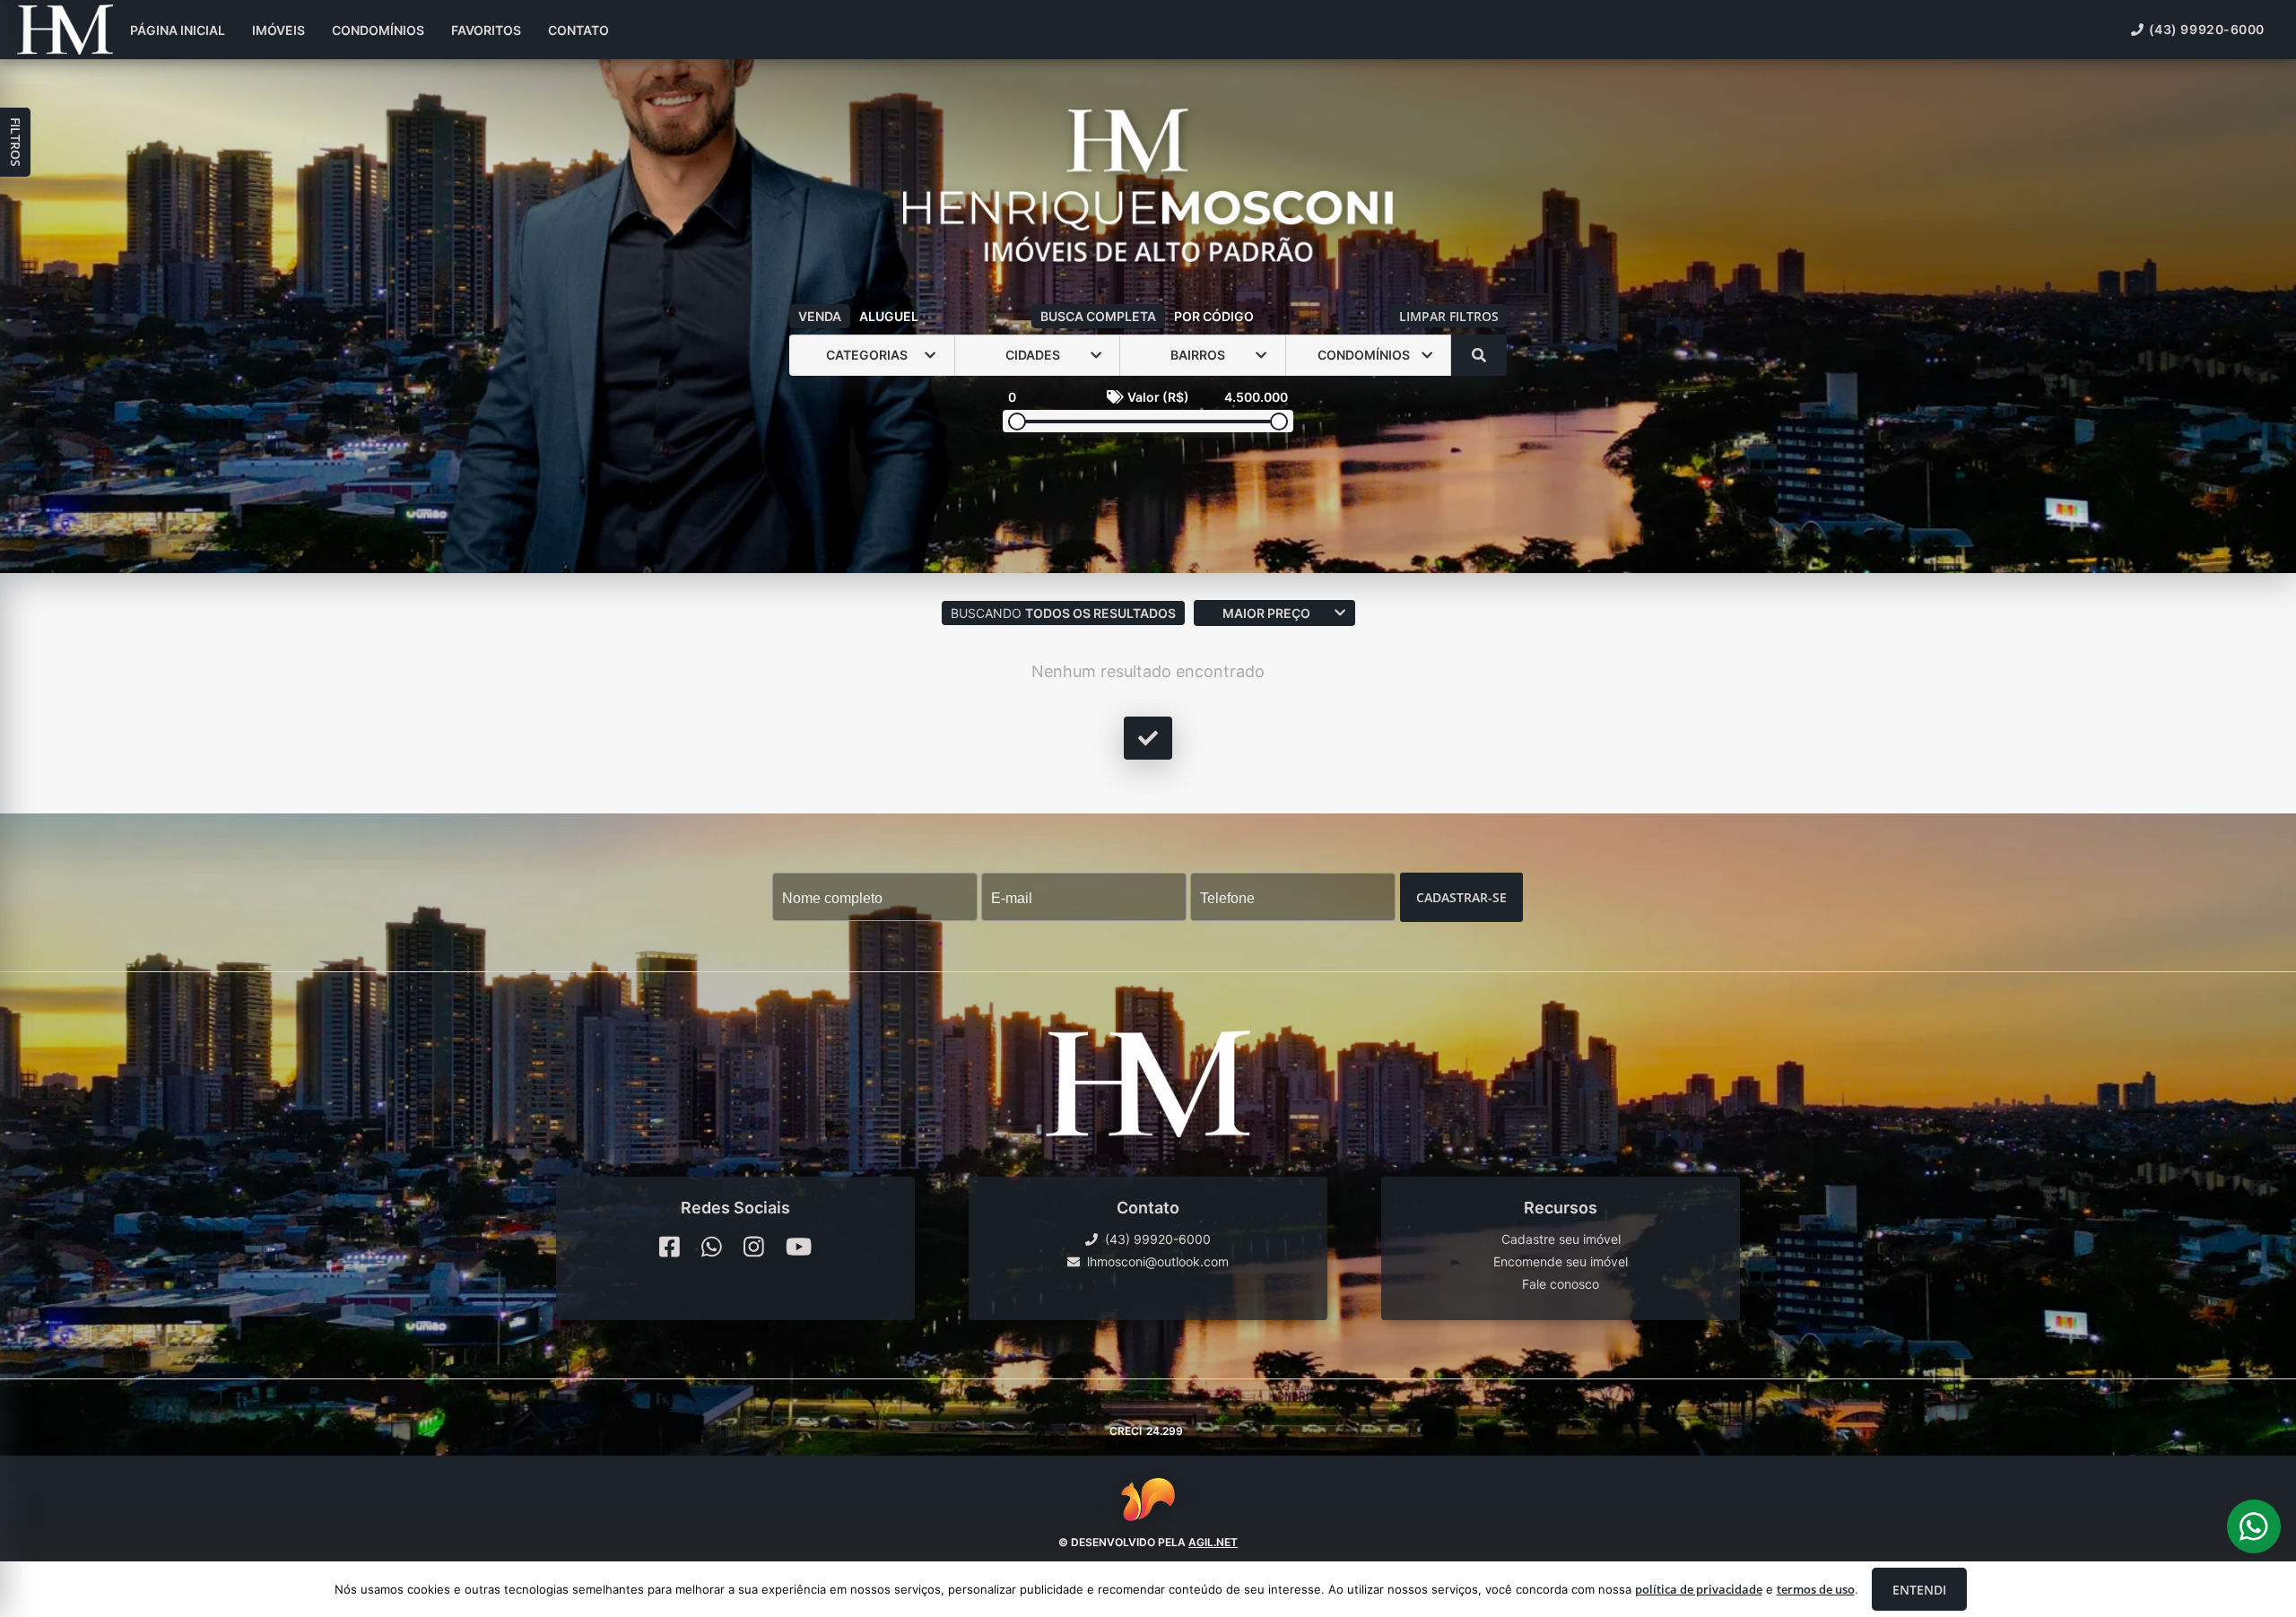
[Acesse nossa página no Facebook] (670, 1247)
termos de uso (1816, 1589)
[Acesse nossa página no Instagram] (754, 1247)
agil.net (1213, 1541)
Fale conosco (1561, 1284)
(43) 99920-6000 (2207, 29)
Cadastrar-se (1461, 896)
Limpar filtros (1449, 316)
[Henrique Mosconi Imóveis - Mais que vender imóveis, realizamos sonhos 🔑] (1148, 187)
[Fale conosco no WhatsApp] (712, 1247)
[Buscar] (1479, 355)
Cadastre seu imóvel (1561, 1239)
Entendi (1919, 1590)
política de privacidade (1699, 1589)
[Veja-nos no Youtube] (799, 1247)
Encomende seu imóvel (1561, 1261)
